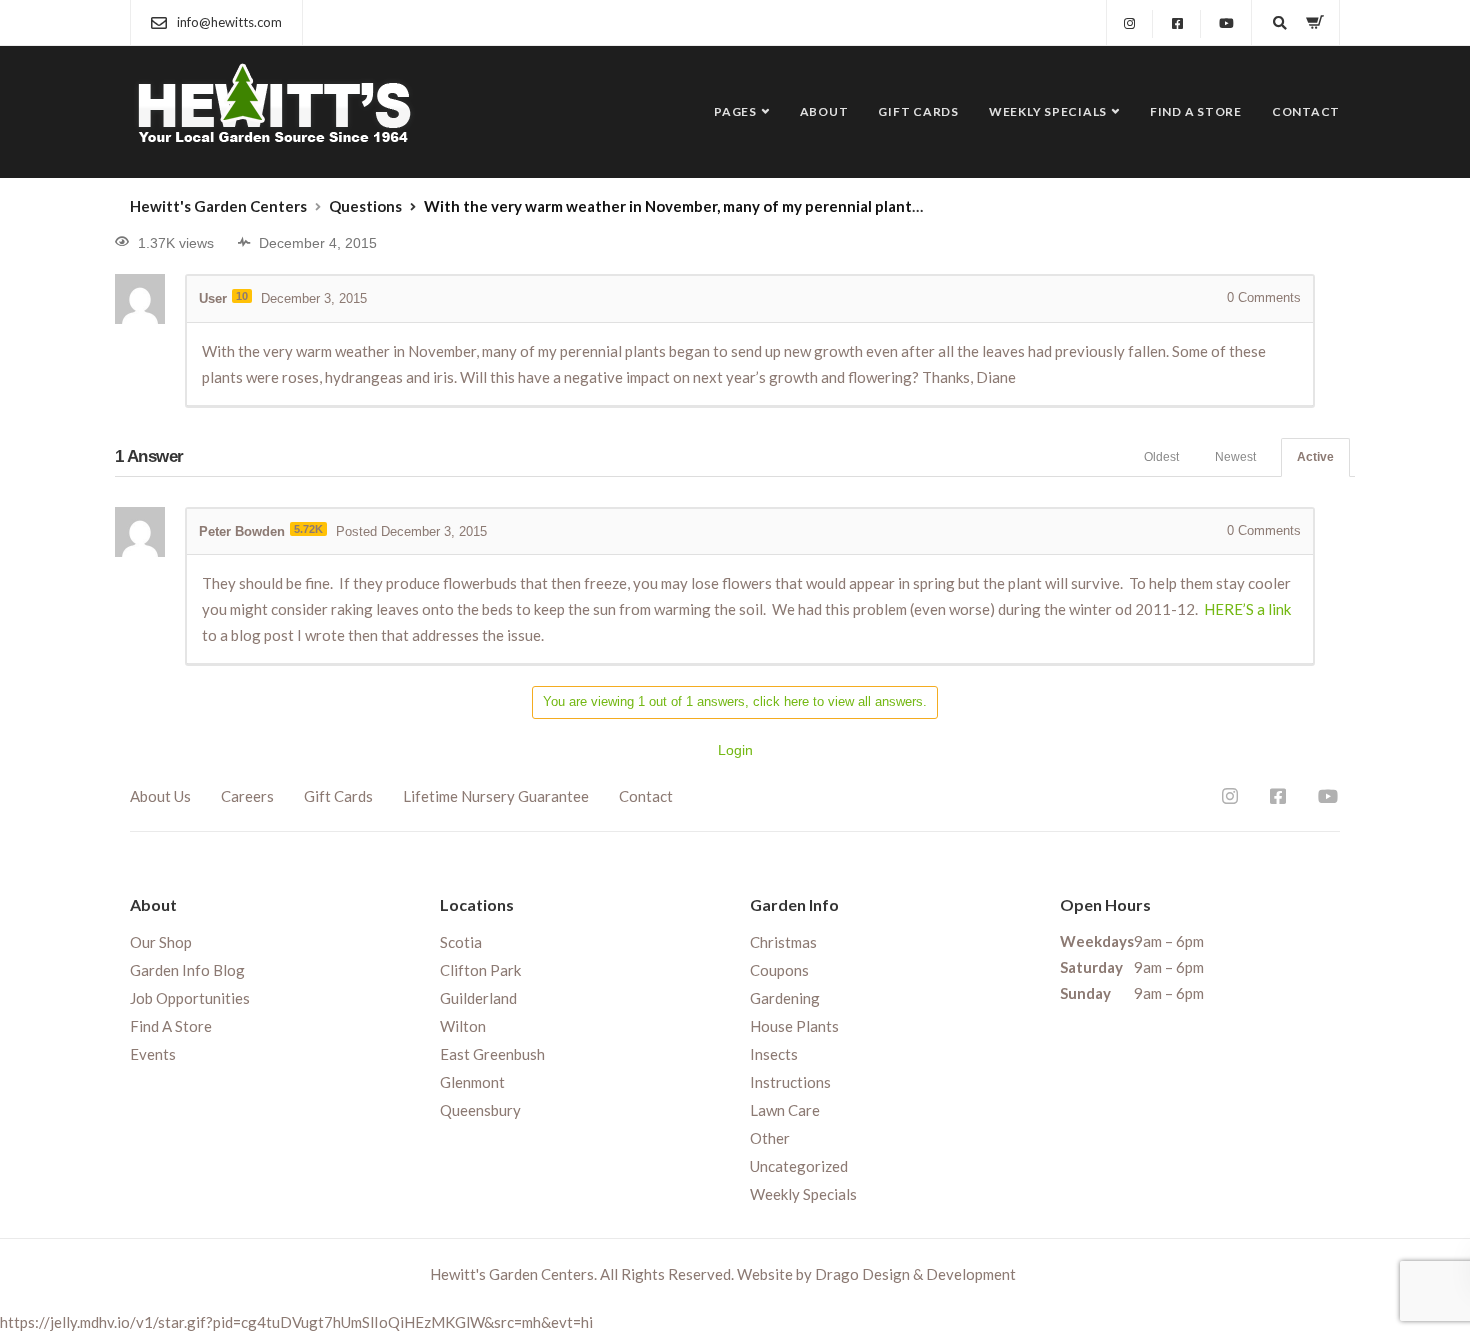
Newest (1235, 457)
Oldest (1161, 457)
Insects (774, 1054)
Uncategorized (799, 1166)
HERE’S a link (1247, 609)
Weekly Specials (1048, 111)
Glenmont (472, 1082)
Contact (1306, 111)
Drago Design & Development (915, 1274)
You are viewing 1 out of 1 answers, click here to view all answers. (735, 701)
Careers (247, 796)
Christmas (783, 942)
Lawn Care (785, 1110)
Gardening (785, 998)
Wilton (463, 1026)
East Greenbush (492, 1054)
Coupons (779, 970)
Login (735, 750)
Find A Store (1196, 111)
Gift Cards (918, 111)
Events (153, 1054)
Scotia (461, 942)
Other (770, 1138)
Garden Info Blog (187, 970)
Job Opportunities (190, 998)
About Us (160, 796)
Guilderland (478, 998)
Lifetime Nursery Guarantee (496, 796)
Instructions (790, 1082)
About (824, 111)
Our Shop (161, 942)
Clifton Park (480, 970)
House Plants (794, 1026)
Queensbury (480, 1110)
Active (1315, 457)
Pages (735, 111)
